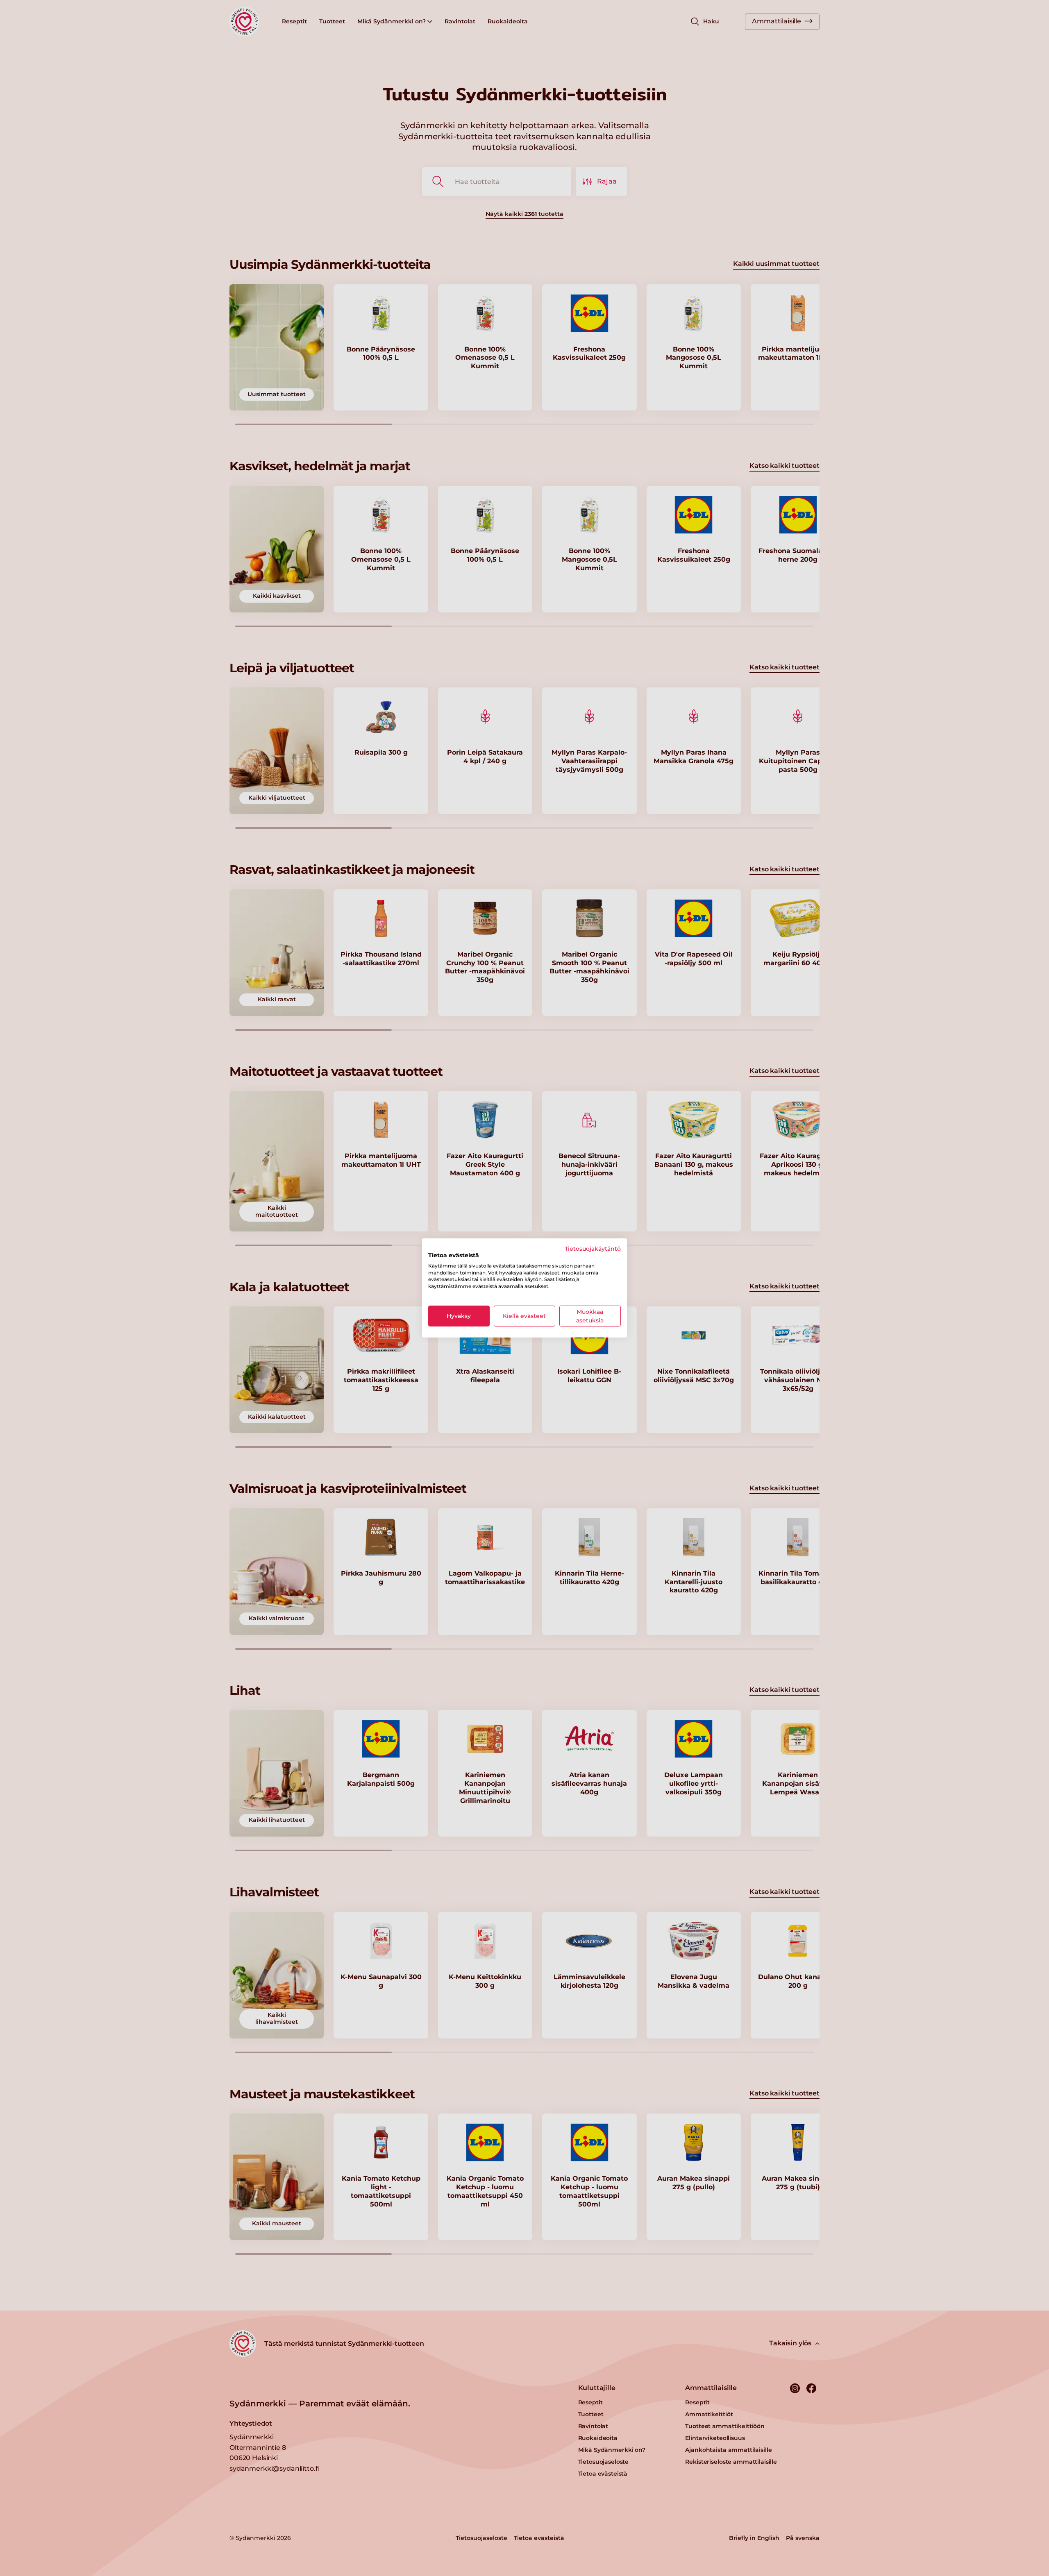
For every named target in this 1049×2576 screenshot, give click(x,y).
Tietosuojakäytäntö (593, 1249)
